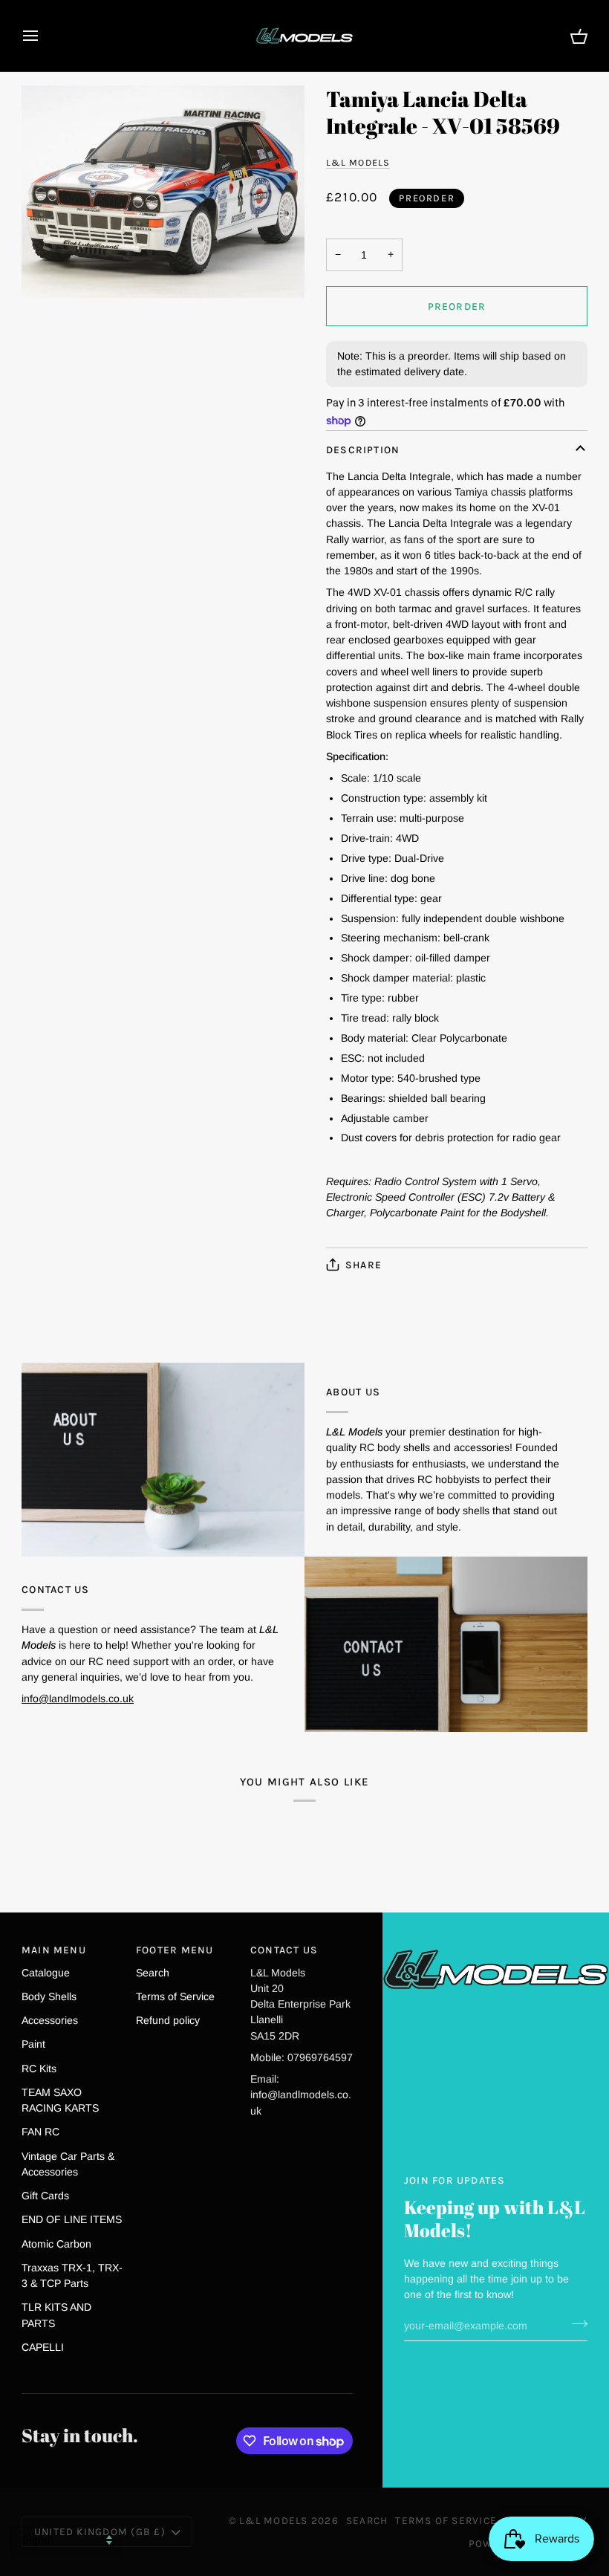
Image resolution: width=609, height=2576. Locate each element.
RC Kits (39, 2069)
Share (364, 1265)
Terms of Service (175, 1996)
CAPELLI (43, 2347)
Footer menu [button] (175, 1950)
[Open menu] (44, 36)
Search (153, 1973)
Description (363, 450)
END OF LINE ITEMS (72, 2219)
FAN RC (40, 2132)
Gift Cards (45, 2196)
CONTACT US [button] (284, 1950)
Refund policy (168, 2020)
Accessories (50, 2020)
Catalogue (46, 1973)
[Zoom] (163, 192)
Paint (33, 2044)
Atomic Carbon (56, 2244)
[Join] (575, 2324)
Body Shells (49, 1996)
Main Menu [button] (54, 1950)
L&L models (358, 162)
